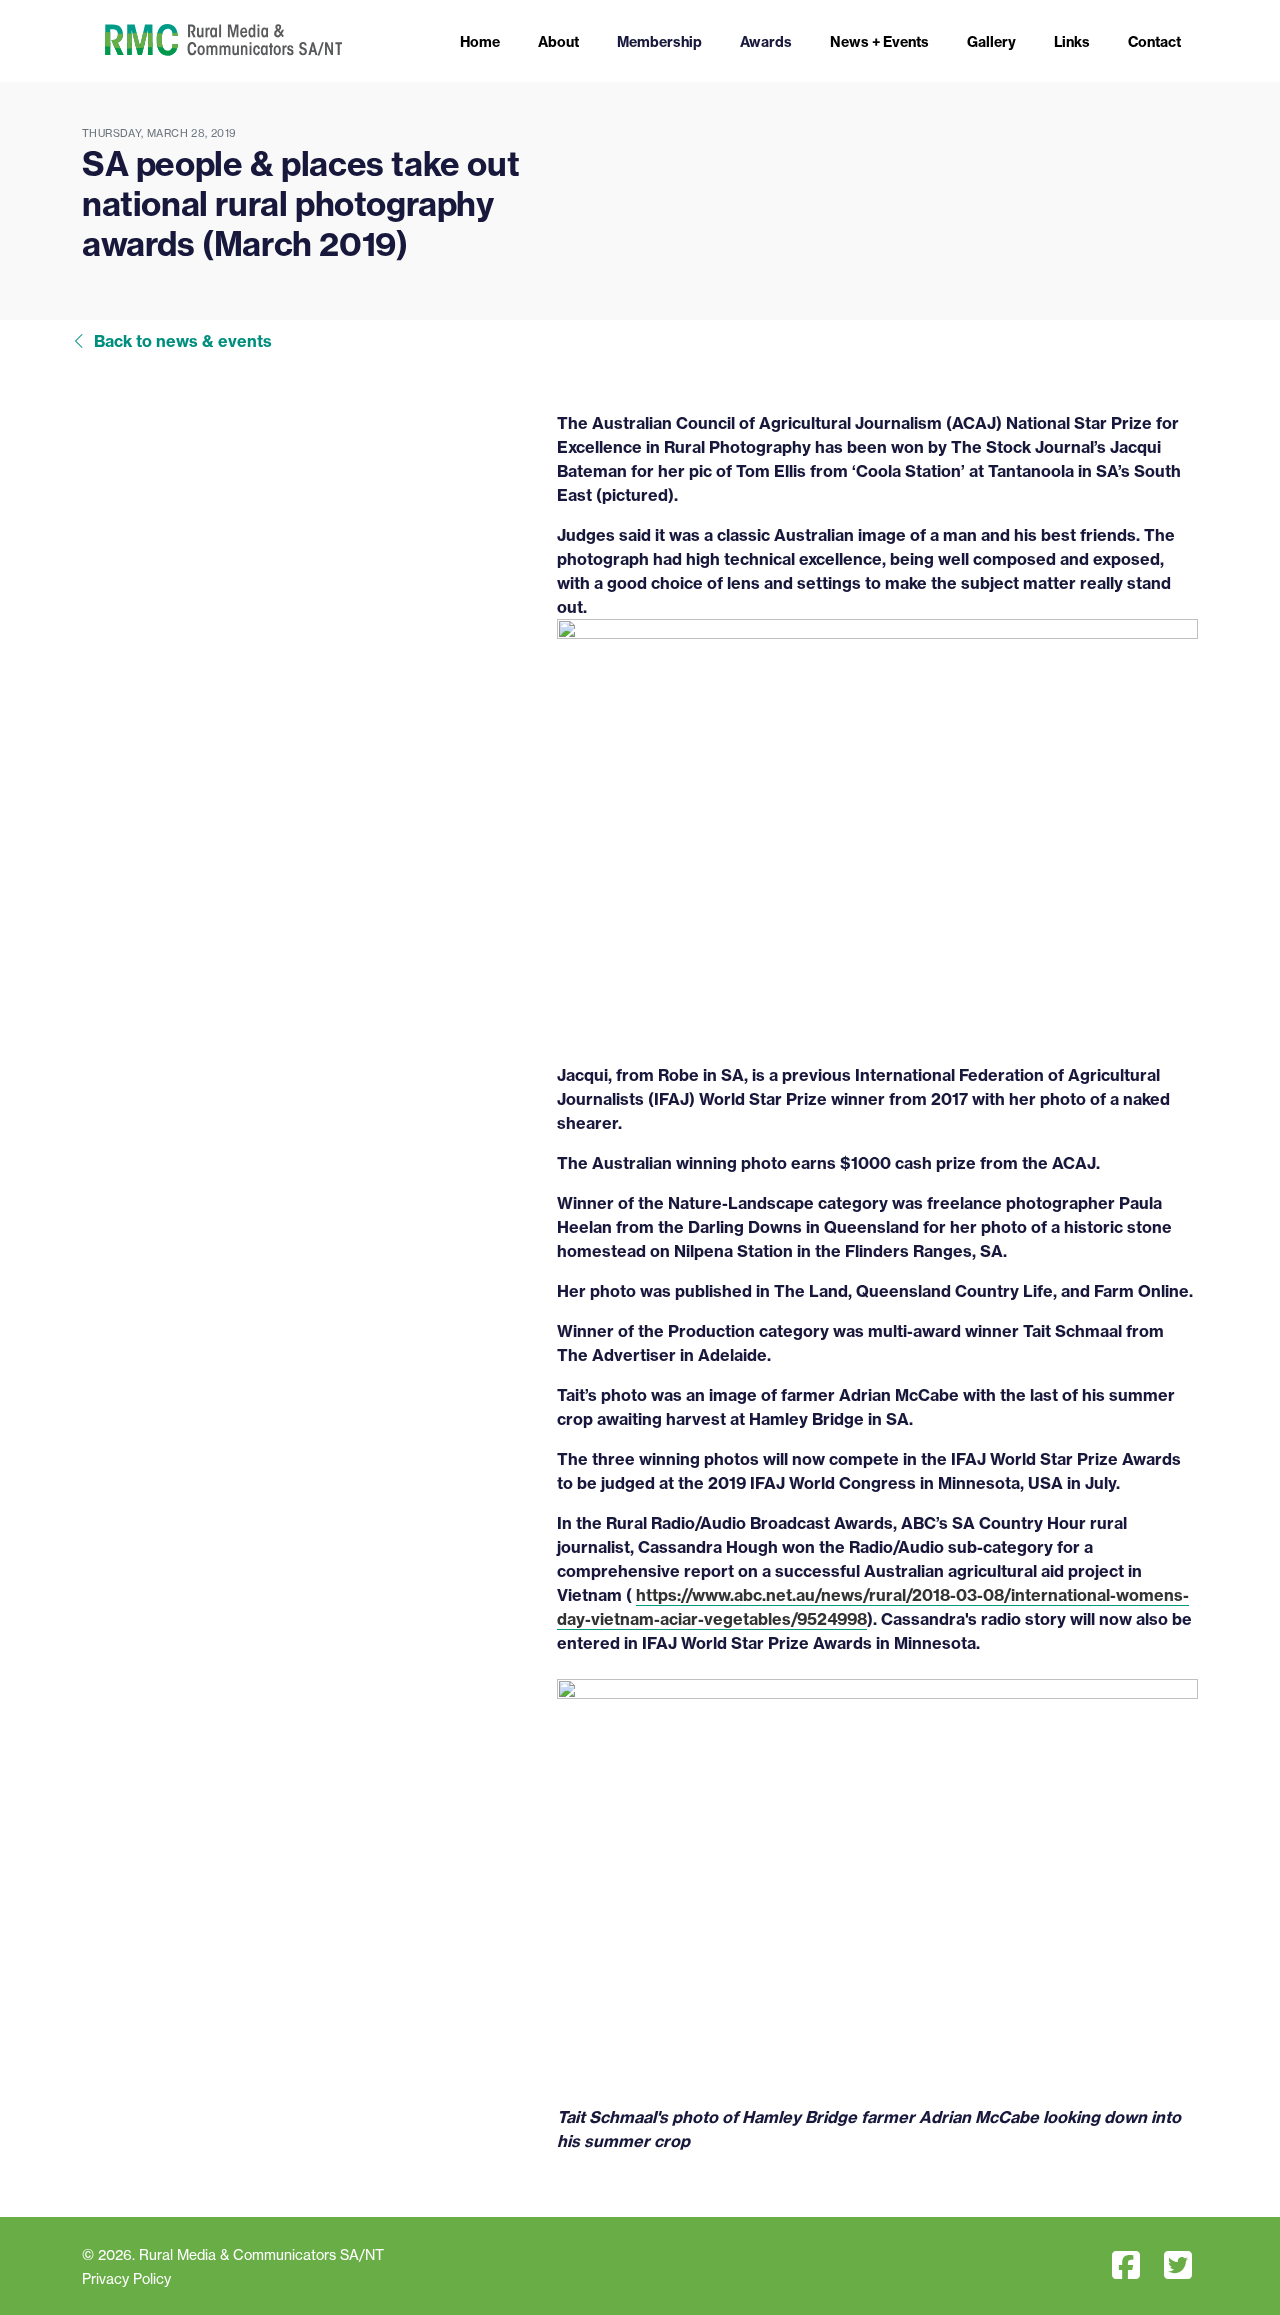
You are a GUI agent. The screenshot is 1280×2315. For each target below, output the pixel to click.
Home (480, 42)
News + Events (879, 42)
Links (1072, 42)
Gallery (991, 42)
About (558, 42)
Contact (1154, 42)
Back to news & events (183, 341)
